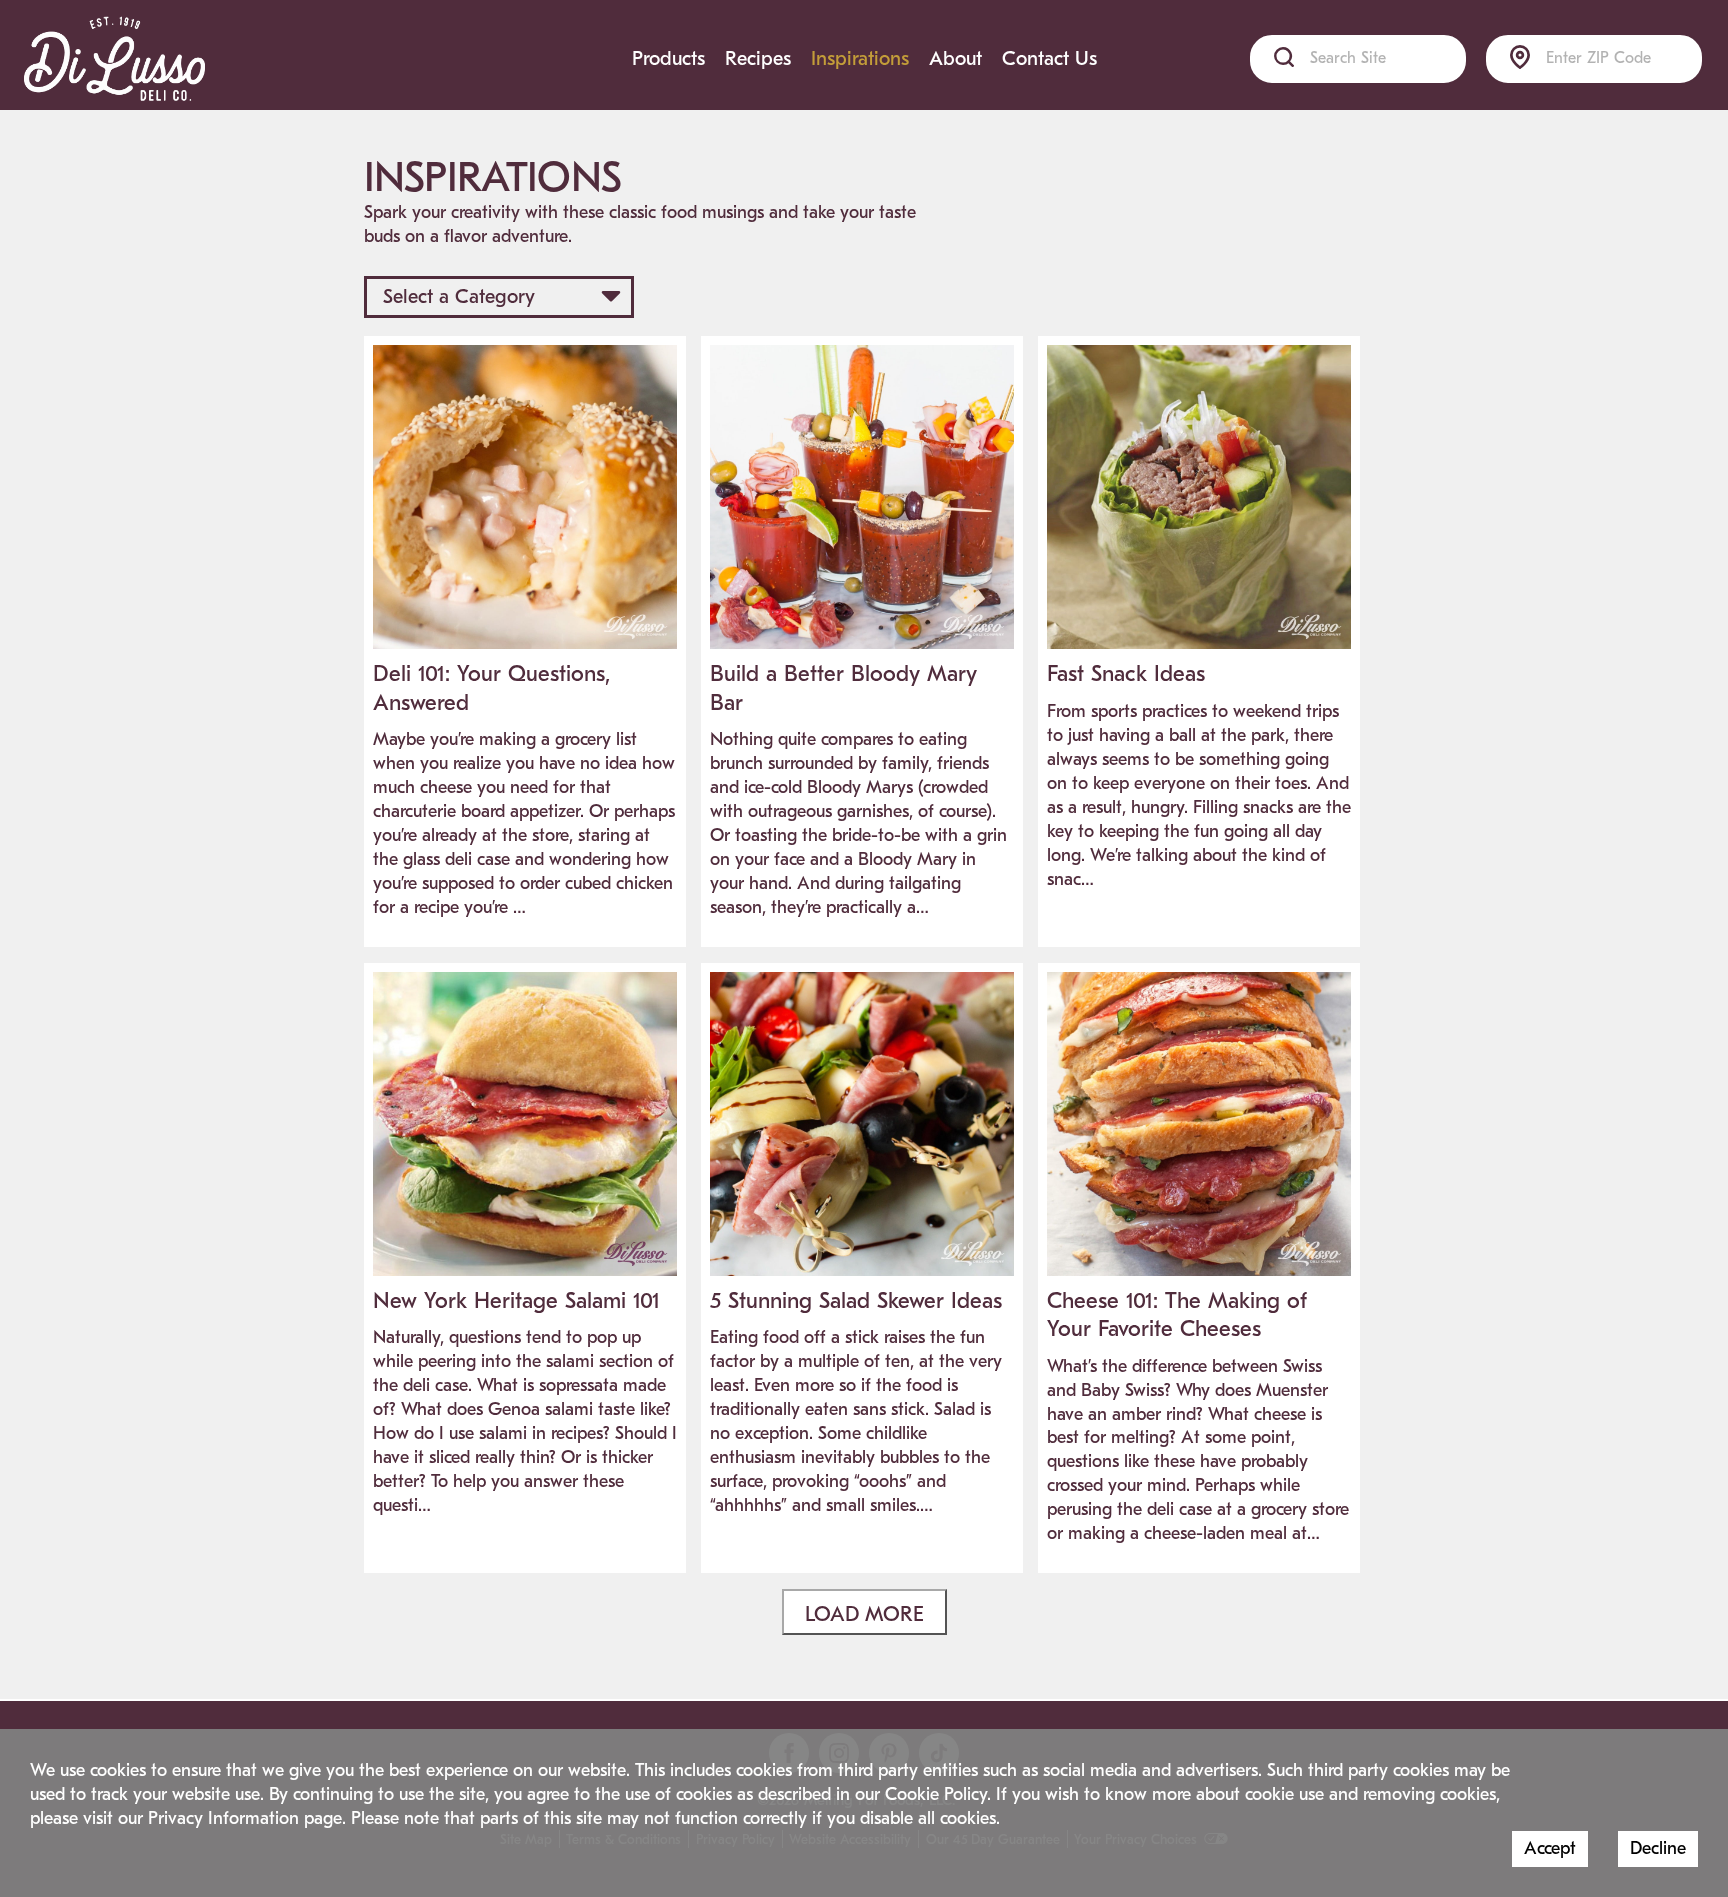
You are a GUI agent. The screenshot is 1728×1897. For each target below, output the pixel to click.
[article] (525, 641)
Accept (1550, 1848)
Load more (864, 1614)
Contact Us (1049, 58)
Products (668, 58)
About (955, 58)
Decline (1658, 1848)
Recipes (758, 58)
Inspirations (860, 58)
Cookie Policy (936, 1794)
